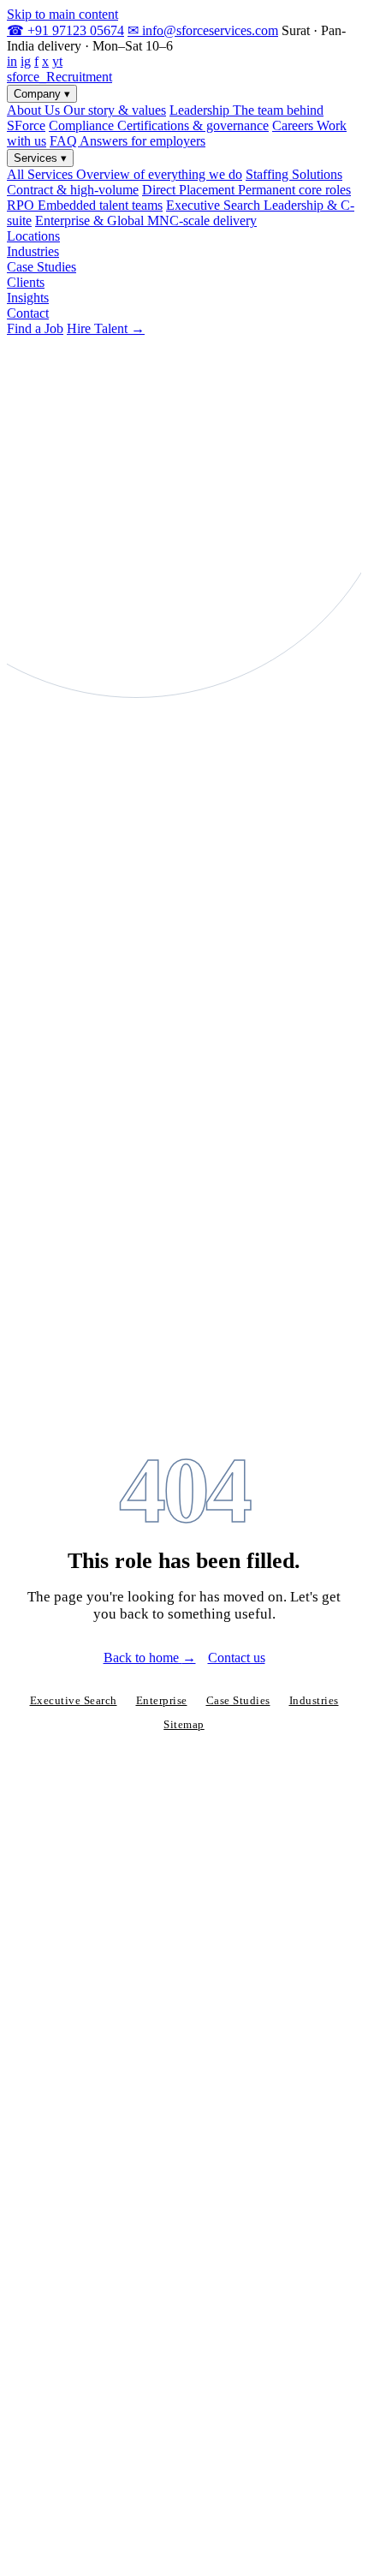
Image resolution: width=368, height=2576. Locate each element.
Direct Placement (246, 190)
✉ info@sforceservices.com (203, 30)
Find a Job (35, 328)
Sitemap (184, 1725)
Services (40, 158)
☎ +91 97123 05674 (65, 30)
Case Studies (42, 267)
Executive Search (74, 1701)
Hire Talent (106, 328)
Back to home (150, 1658)
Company (42, 94)
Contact (28, 313)
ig (26, 61)
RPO (85, 205)
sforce (59, 77)
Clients (26, 282)
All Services (125, 174)
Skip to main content (62, 14)
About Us (86, 110)
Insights (28, 298)
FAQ (128, 141)
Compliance (159, 125)
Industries (33, 251)
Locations (33, 236)
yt (57, 61)
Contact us (237, 1658)
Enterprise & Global (146, 221)
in (12, 61)
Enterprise (162, 1701)
